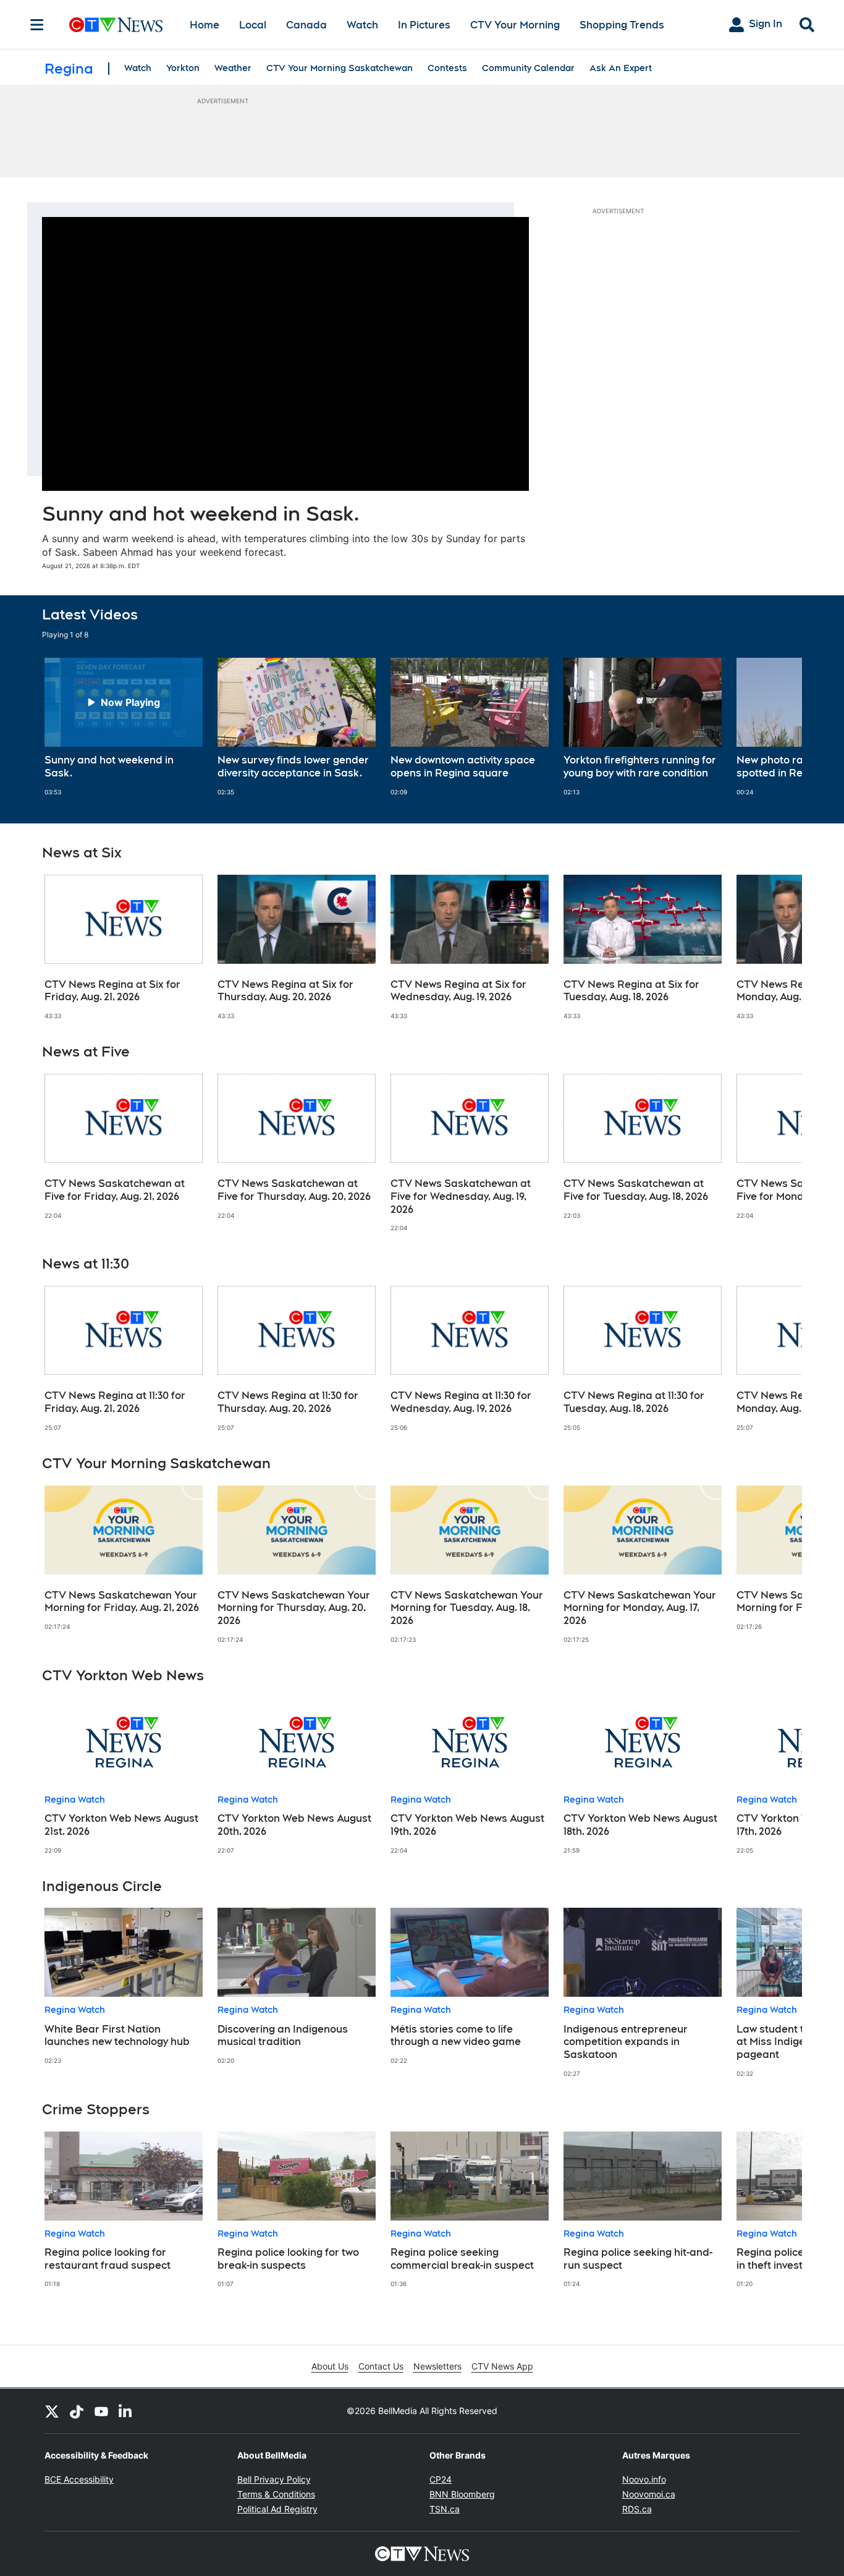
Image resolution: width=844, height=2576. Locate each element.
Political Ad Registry (277, 2509)
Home (205, 25)
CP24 (441, 2479)
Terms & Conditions (276, 2494)
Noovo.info (644, 2479)
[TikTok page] (77, 2411)
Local (253, 25)
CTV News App (502, 2366)
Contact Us (381, 2366)
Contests (447, 68)
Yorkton (183, 68)
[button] (777, 727)
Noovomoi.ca (649, 2494)
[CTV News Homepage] (116, 25)
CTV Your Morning (515, 25)
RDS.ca (637, 2509)
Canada (306, 25)
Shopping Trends (622, 25)
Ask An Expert (621, 68)
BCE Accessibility (79, 2479)
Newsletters (437, 2366)
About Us (330, 2366)
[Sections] (37, 25)
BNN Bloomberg (462, 2494)
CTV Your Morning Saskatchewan (340, 68)
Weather (233, 68)
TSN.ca (445, 2509)
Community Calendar (528, 68)
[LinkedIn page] (126, 2411)
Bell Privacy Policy (274, 2479)
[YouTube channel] (101, 2411)
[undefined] (124, 727)
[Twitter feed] (52, 2411)
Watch (362, 25)
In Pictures (424, 25)
